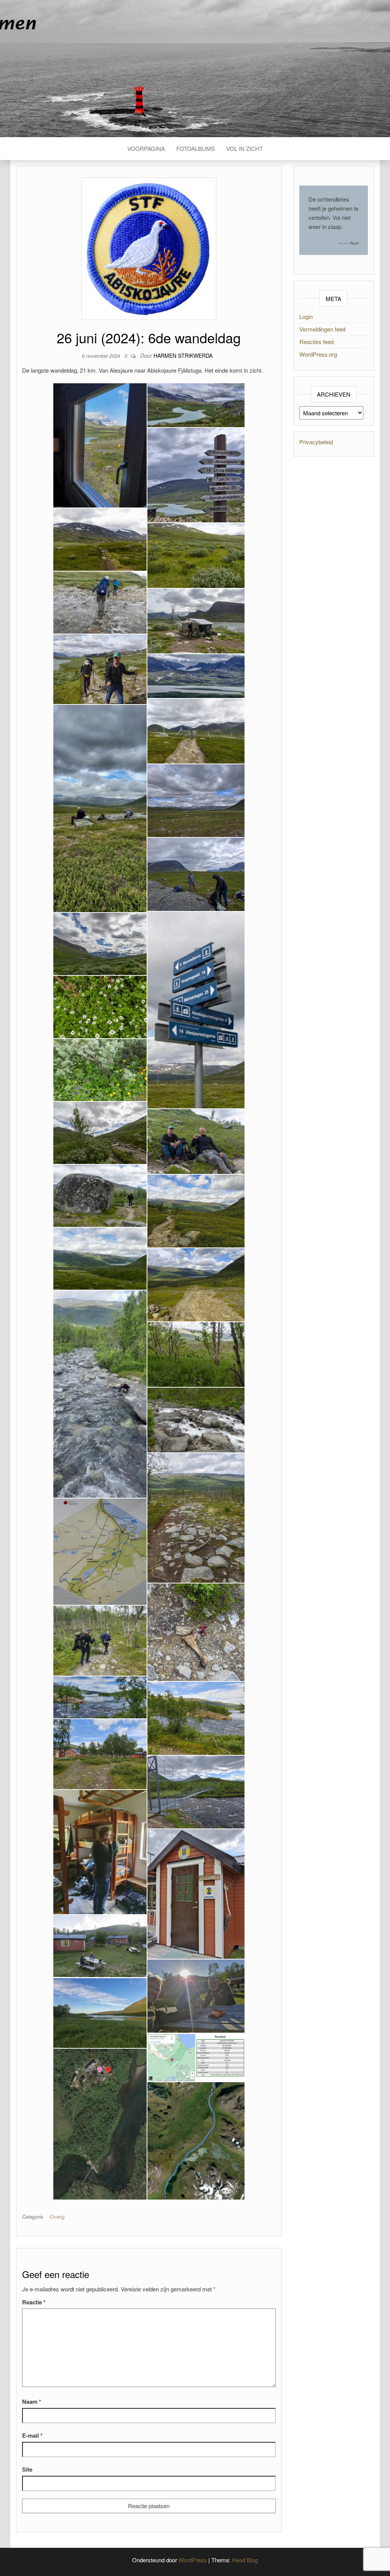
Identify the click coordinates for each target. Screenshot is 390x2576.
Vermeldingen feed (322, 329)
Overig (57, 2217)
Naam (32, 2401)
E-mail (32, 2435)
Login (306, 316)
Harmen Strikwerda (183, 355)
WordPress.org (318, 354)
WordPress (193, 2560)
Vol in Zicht (245, 148)
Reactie (34, 2302)
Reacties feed (316, 342)
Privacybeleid (316, 442)
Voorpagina (146, 148)
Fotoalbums (196, 148)
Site (27, 2469)
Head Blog (245, 2560)
